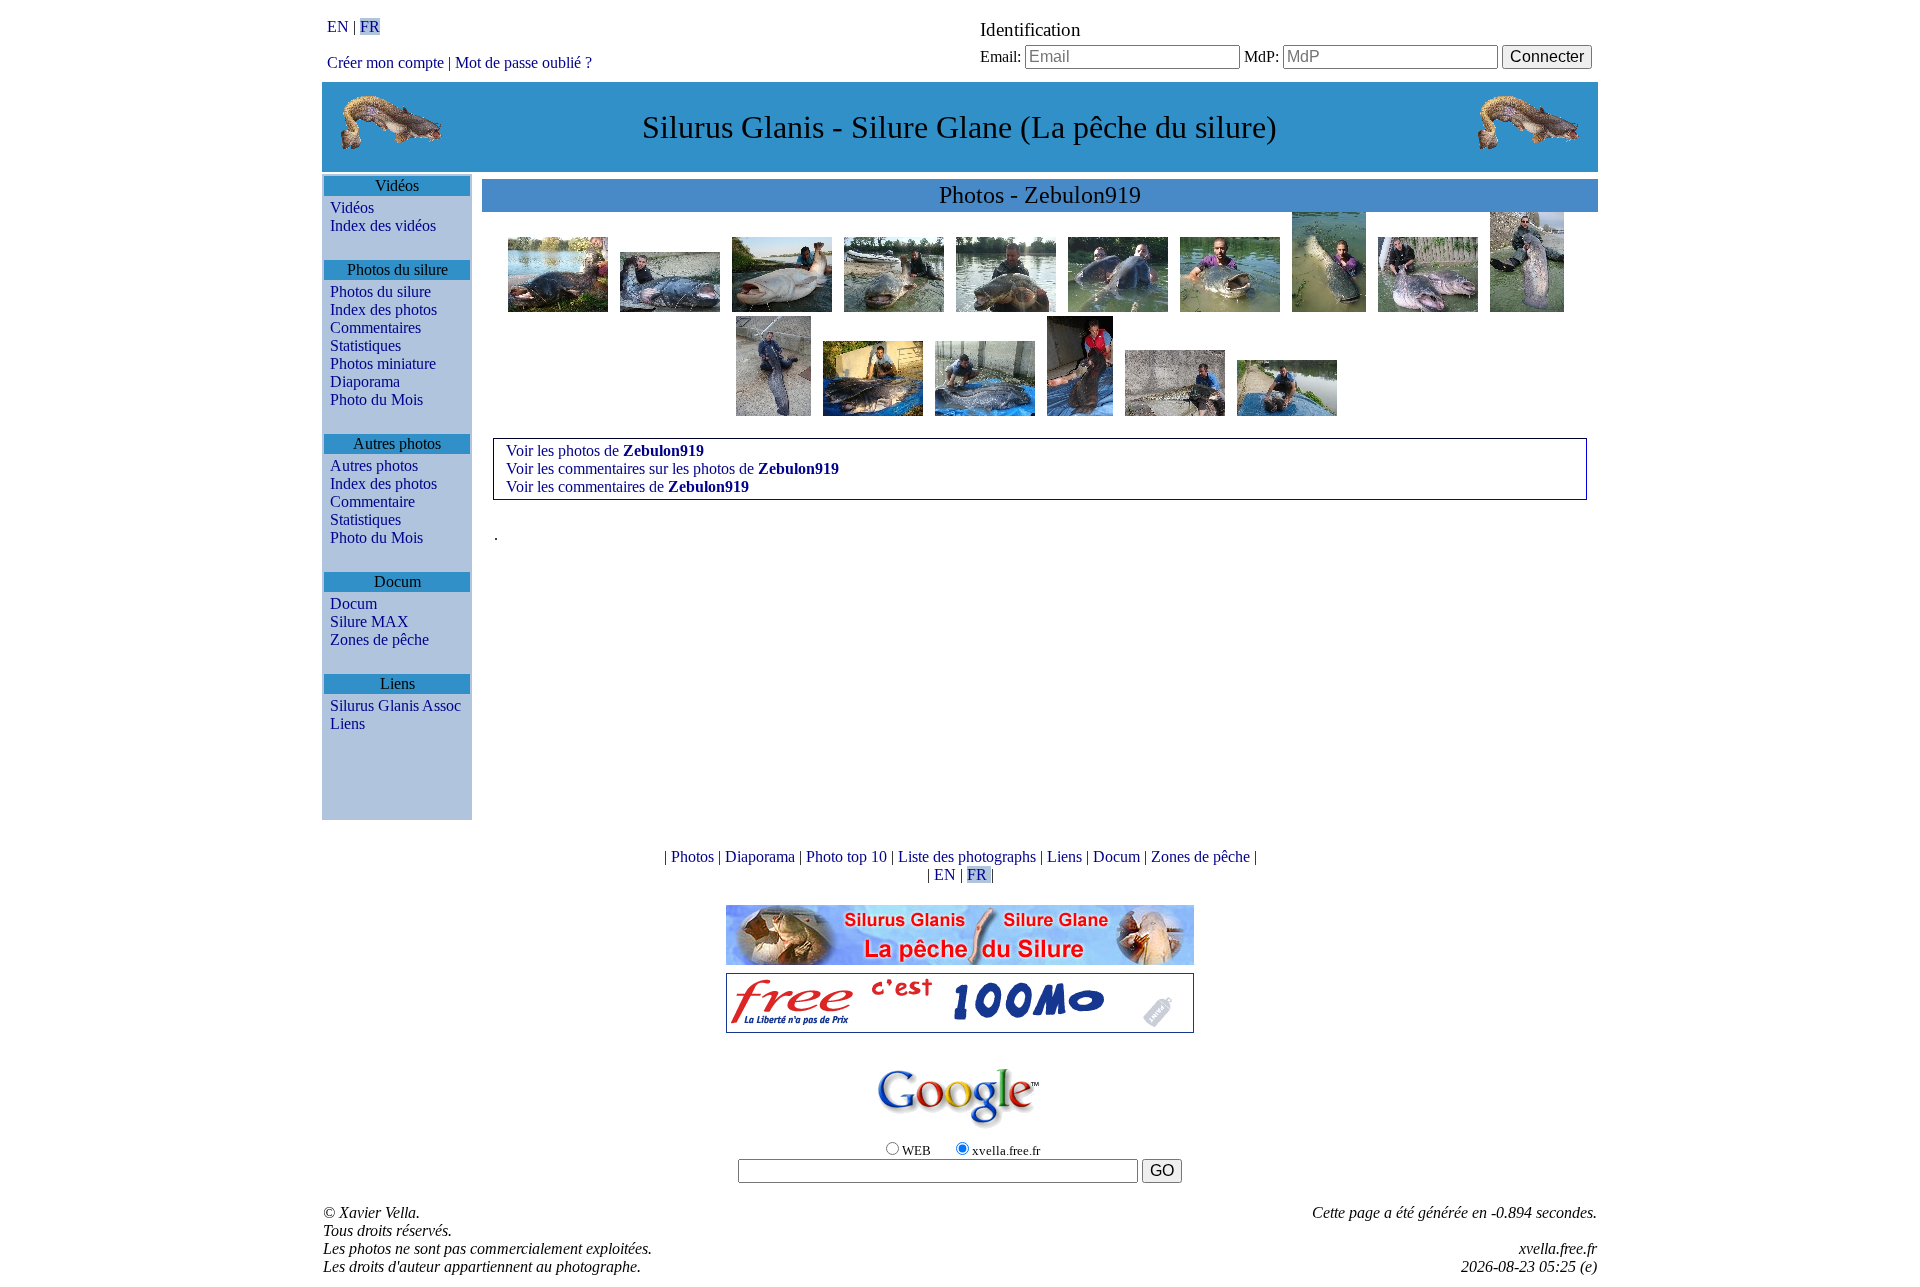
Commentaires (375, 327)
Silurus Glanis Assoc (395, 705)
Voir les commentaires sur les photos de (672, 468)
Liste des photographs (969, 856)
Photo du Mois (376, 399)
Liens (347, 723)
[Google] (960, 1129)
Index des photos (383, 309)
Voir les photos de (605, 450)
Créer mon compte (385, 62)
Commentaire (372, 501)
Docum (353, 603)
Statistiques (365, 345)
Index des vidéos (383, 225)
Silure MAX (369, 621)
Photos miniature (383, 363)
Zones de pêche (379, 639)
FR (370, 26)
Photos (694, 856)
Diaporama (365, 381)
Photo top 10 (848, 856)
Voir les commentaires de (627, 486)
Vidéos (352, 207)
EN (340, 26)
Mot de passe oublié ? (523, 62)
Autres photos (374, 465)
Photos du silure (380, 291)
